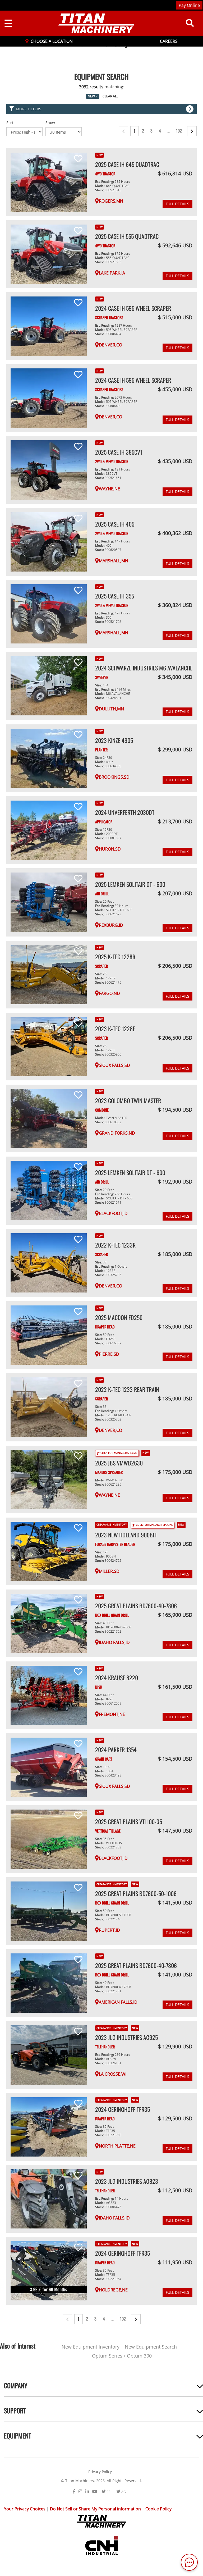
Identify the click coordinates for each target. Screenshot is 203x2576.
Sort (10, 123)
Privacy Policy (100, 2472)
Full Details (177, 204)
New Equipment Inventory (91, 2347)
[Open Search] (190, 23)
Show (50, 123)
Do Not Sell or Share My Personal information (95, 2509)
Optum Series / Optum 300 (122, 2356)
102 (179, 131)
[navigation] (92, 23)
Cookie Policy (158, 2509)
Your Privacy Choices (25, 2509)
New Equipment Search (151, 2347)
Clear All (110, 96)
